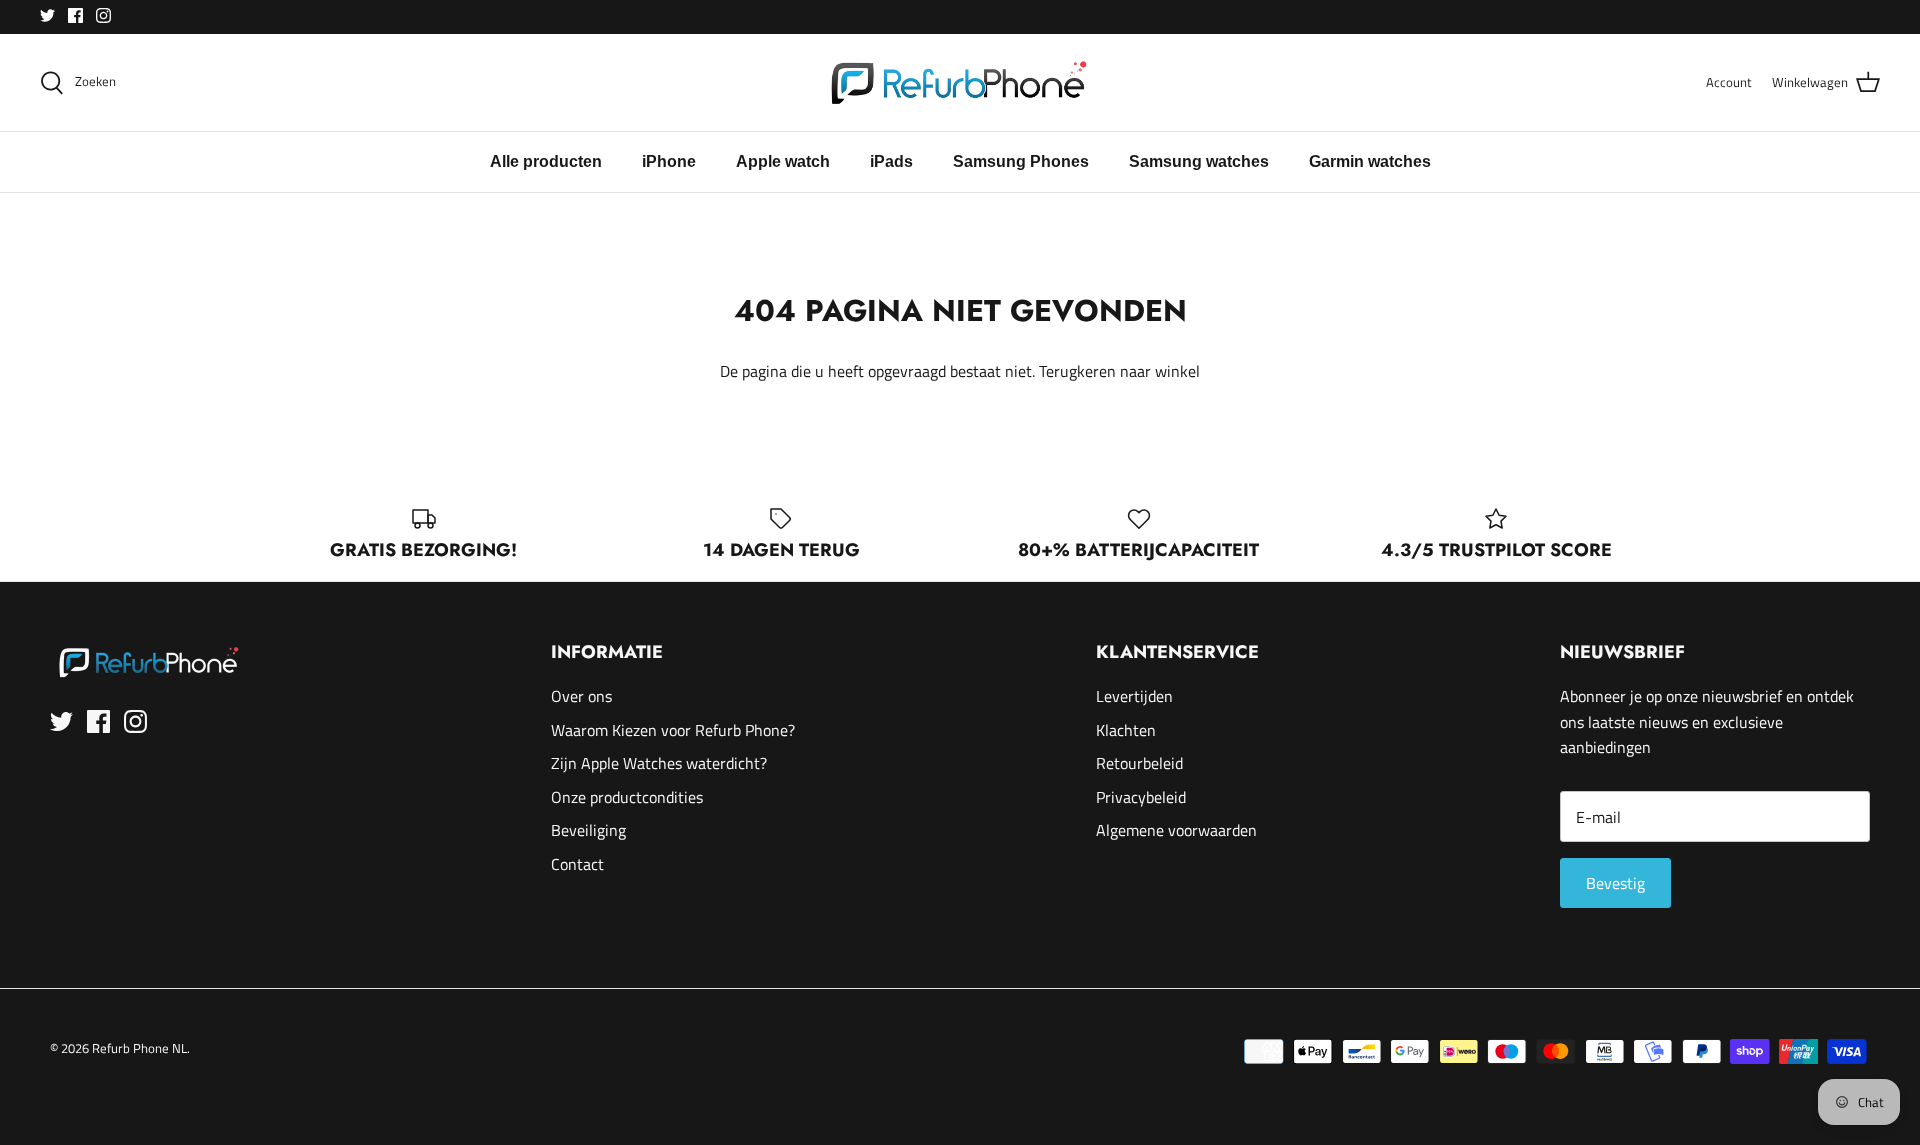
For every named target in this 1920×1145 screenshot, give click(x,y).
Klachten (1126, 730)
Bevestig (1615, 883)
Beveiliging (588, 830)
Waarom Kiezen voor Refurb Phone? (673, 730)
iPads (891, 161)
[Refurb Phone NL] (960, 82)
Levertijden (1134, 696)
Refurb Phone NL (139, 1048)
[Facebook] (75, 15)
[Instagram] (103, 15)
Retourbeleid (1139, 763)
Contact (577, 864)
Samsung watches (1199, 161)
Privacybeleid (1141, 797)
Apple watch (783, 161)
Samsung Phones (1021, 161)
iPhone (669, 161)
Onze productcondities (627, 797)
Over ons (581, 696)
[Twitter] (47, 15)
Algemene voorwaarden (1176, 830)
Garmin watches (1370, 161)
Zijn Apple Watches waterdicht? (659, 763)
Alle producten (546, 161)
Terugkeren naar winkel (1119, 371)
